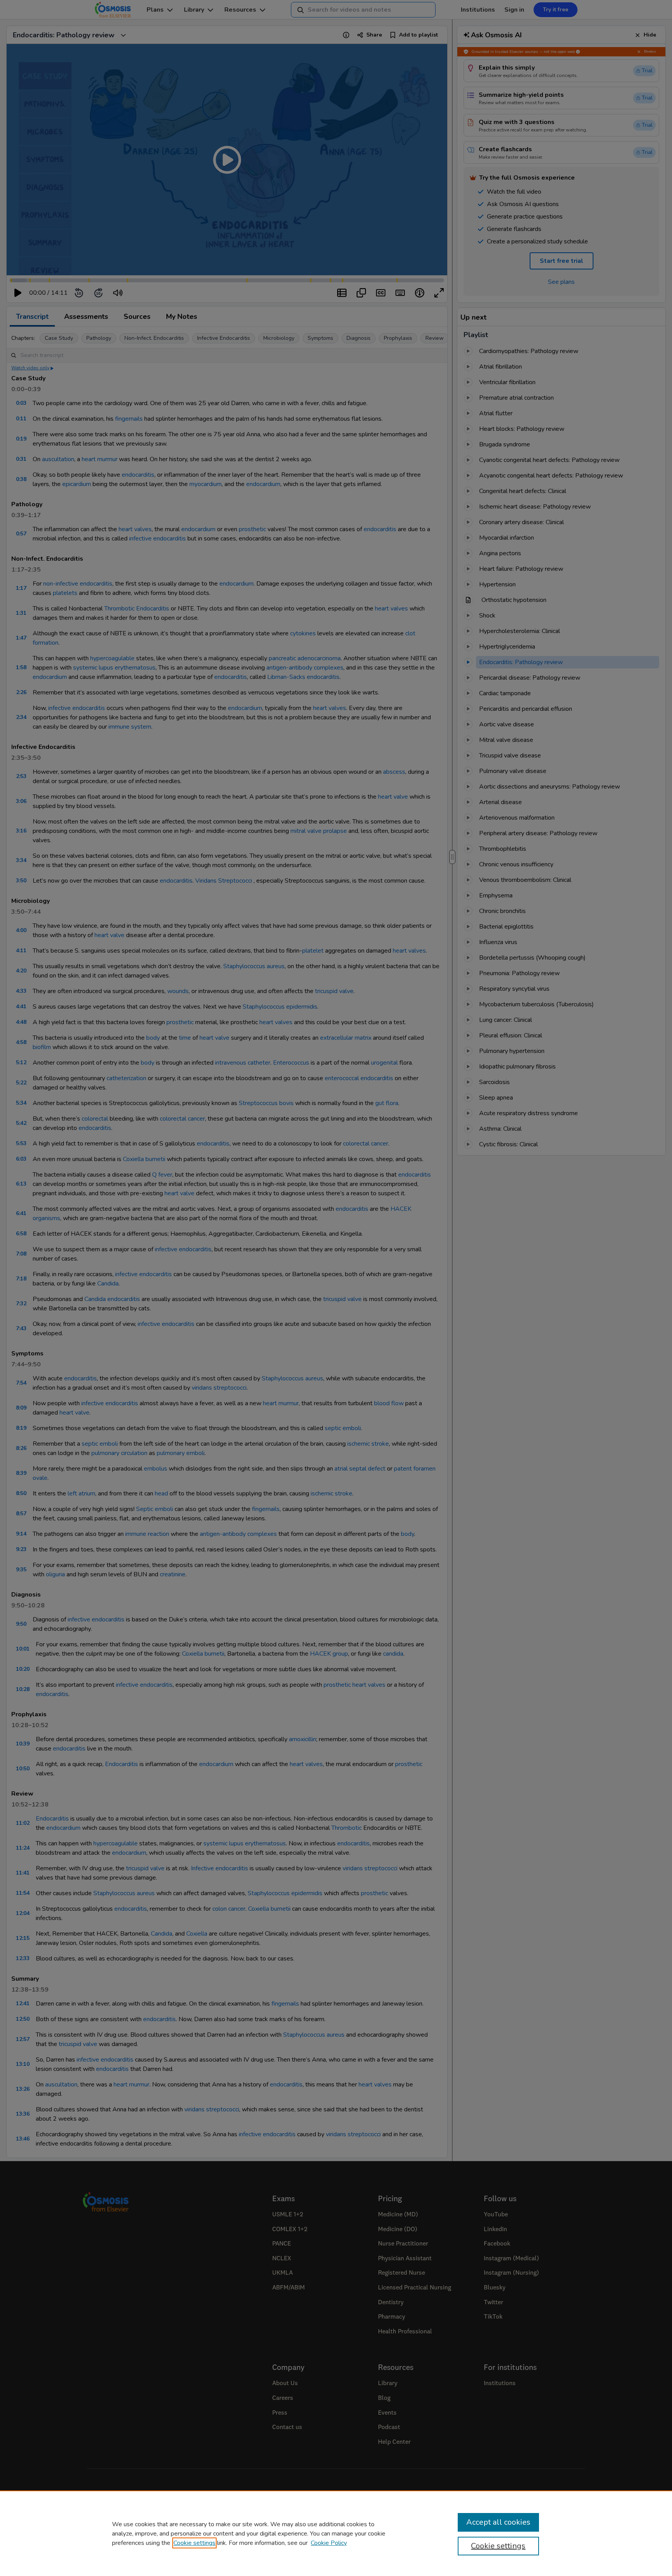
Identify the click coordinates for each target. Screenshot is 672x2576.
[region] (336, 2533)
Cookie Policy (329, 2543)
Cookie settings (194, 2543)
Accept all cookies (498, 2522)
